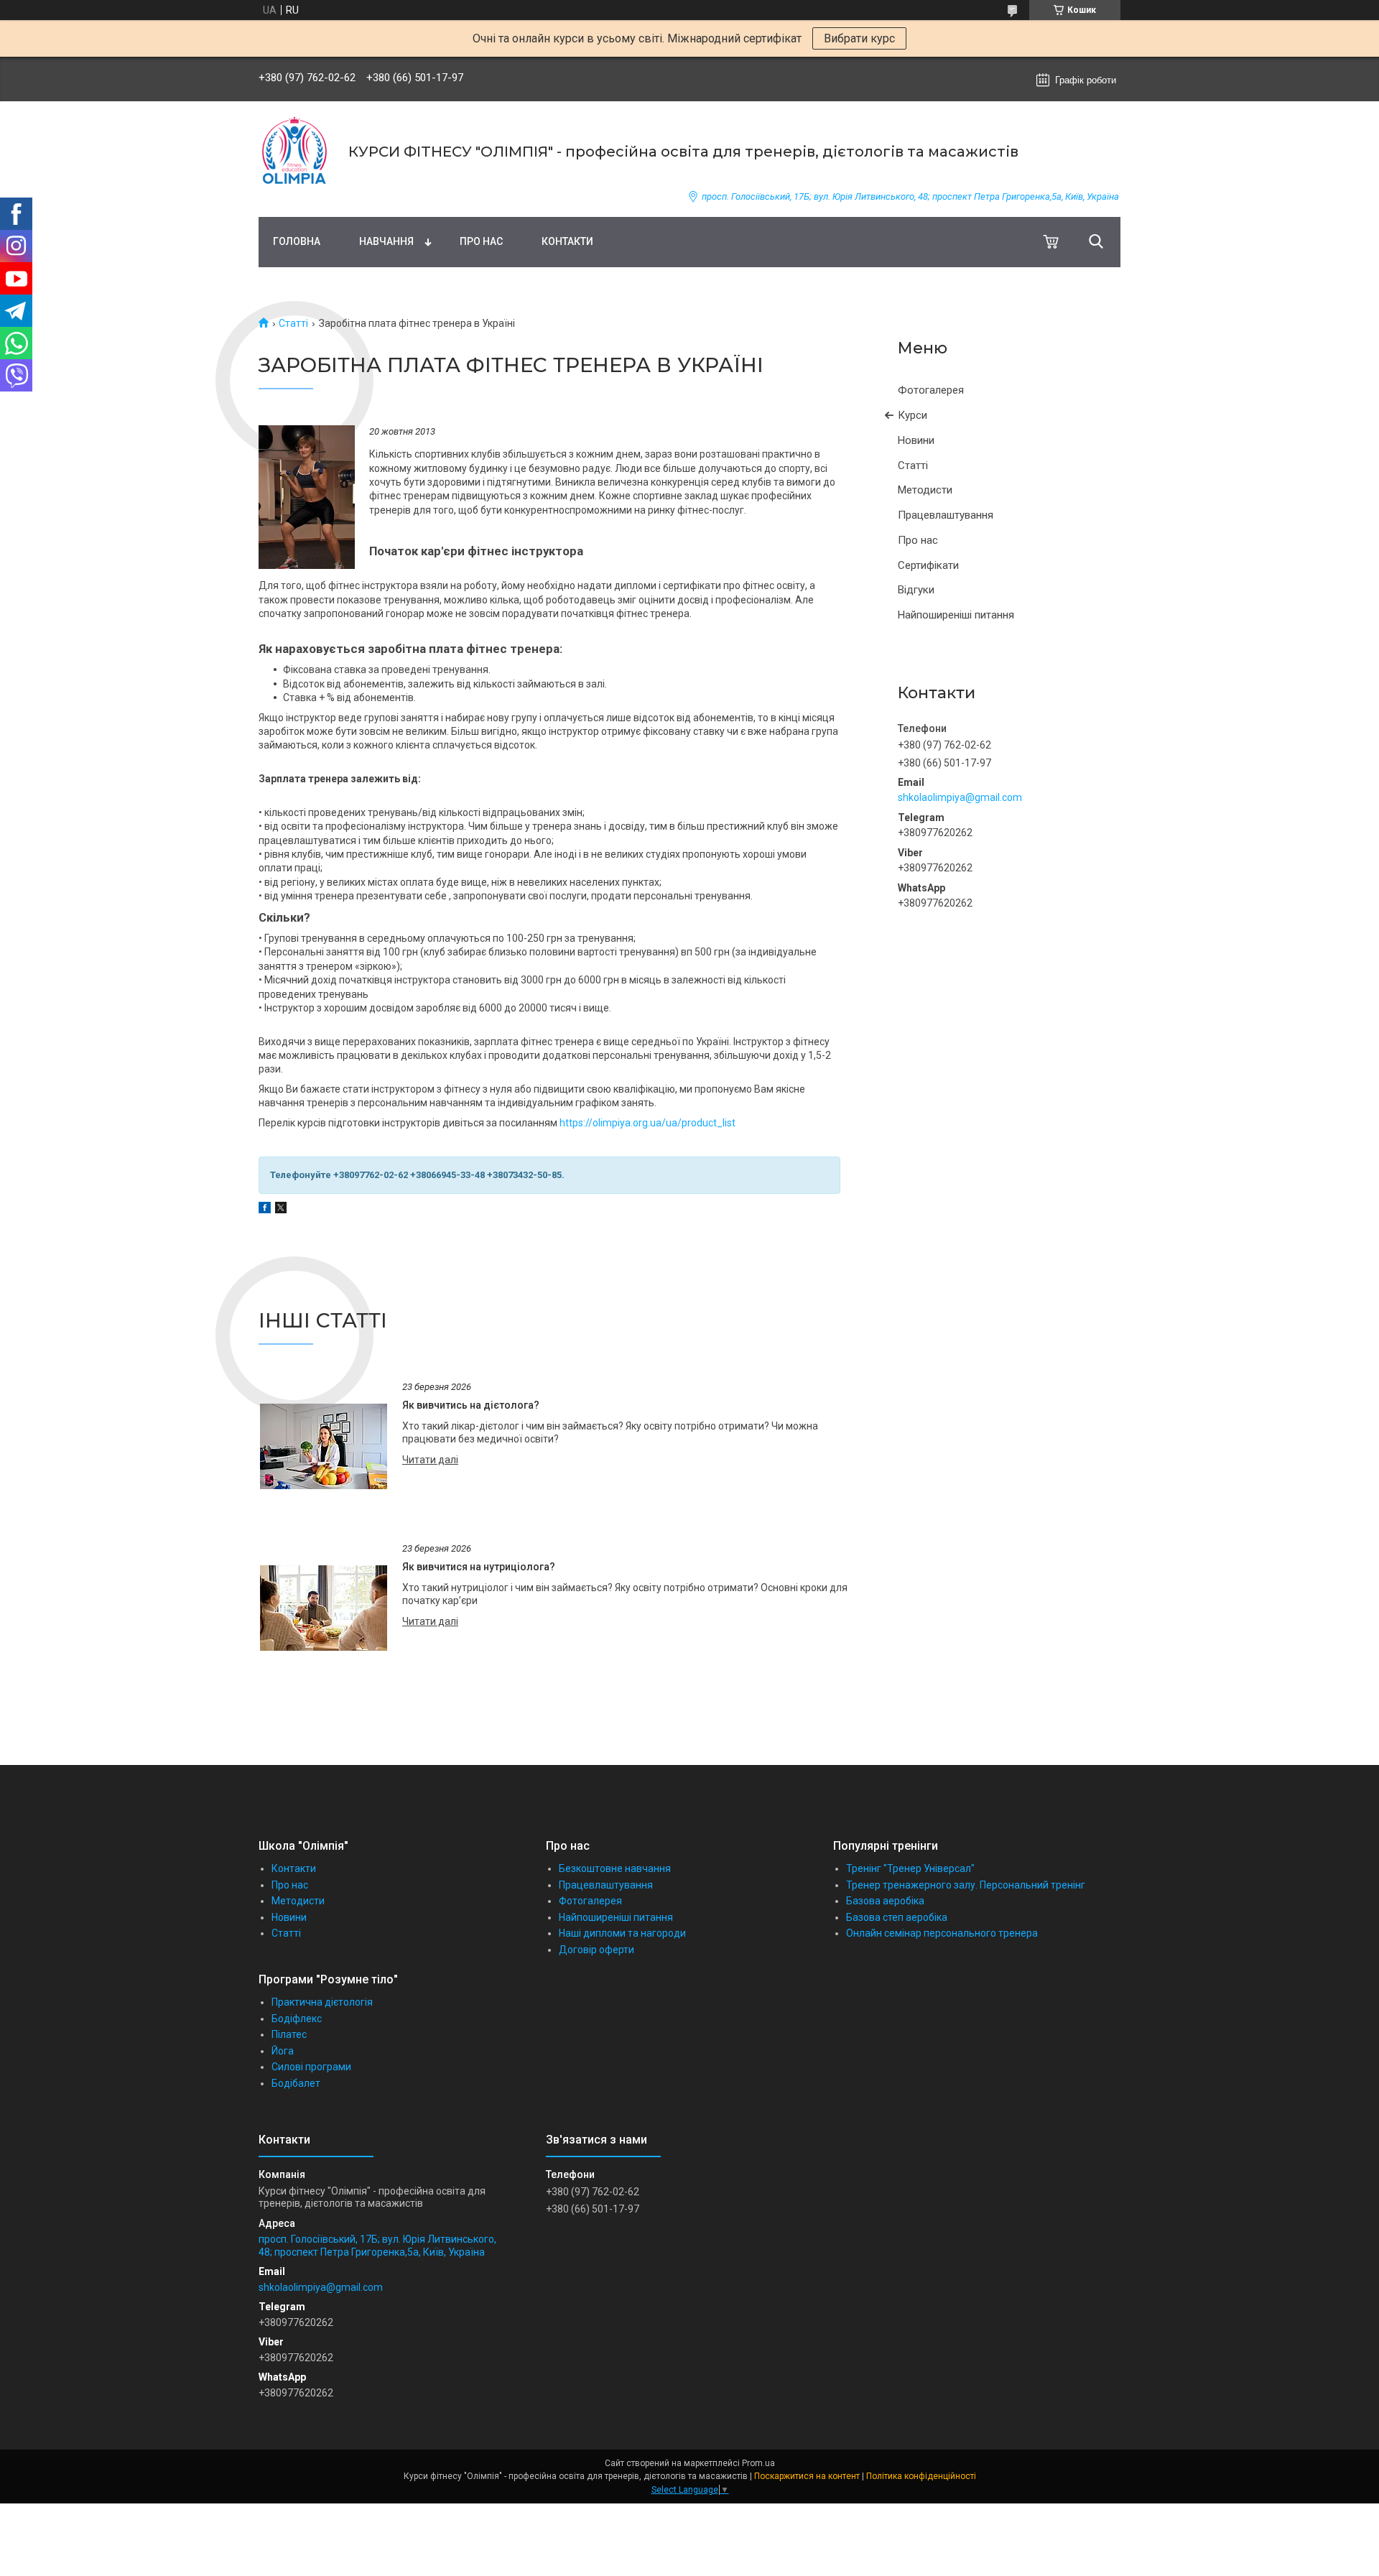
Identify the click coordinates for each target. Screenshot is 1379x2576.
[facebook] (265, 1210)
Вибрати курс (859, 38)
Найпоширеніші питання (956, 615)
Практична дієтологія (322, 2002)
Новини (916, 440)
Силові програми (311, 2067)
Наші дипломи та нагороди (622, 1933)
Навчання (386, 241)
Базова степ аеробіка (897, 1917)
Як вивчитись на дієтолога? (471, 1405)
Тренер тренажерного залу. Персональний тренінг (966, 1885)
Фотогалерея (931, 390)
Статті (293, 323)
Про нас (481, 241)
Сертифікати (928, 565)
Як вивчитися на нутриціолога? (479, 1567)
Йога (283, 2051)
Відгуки (916, 590)
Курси (913, 415)
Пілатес (289, 2034)
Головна (297, 241)
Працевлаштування (946, 515)
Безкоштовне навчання (615, 1868)
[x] (281, 1210)
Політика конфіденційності (921, 2476)
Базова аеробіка (885, 1901)
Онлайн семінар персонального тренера (942, 1933)
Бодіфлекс (297, 2019)
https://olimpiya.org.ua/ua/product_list (647, 1123)
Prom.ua (758, 2463)
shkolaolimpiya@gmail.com (960, 797)
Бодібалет (296, 2083)
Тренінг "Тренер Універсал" (910, 1868)
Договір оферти (596, 1950)
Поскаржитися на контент (807, 2476)
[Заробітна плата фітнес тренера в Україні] (307, 497)
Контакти (567, 241)
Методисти (925, 490)
